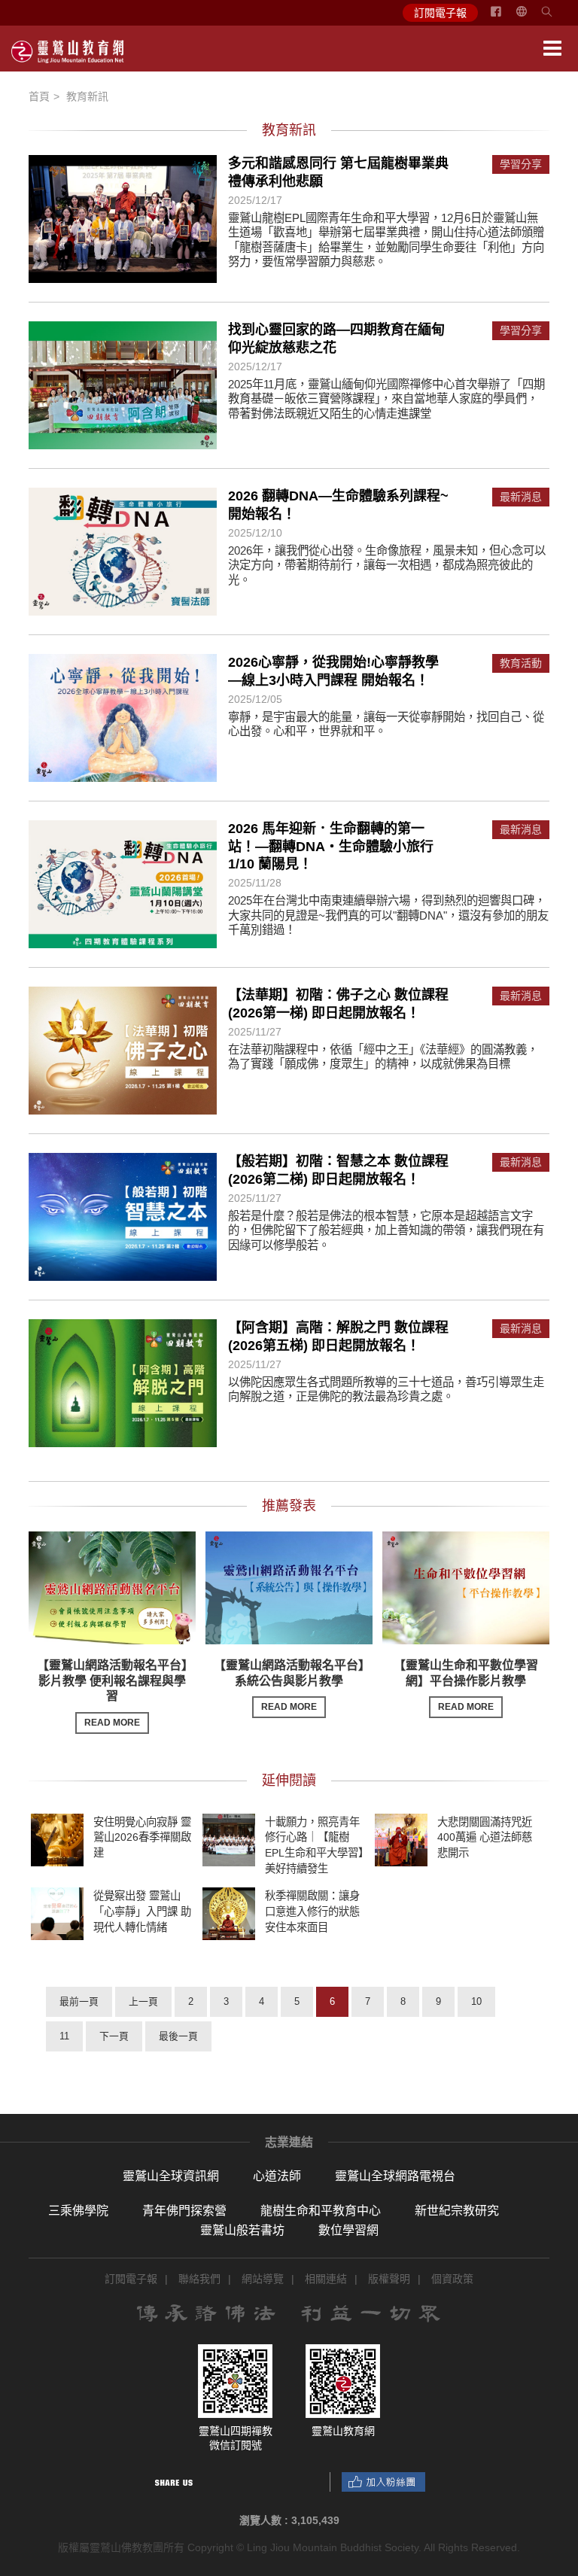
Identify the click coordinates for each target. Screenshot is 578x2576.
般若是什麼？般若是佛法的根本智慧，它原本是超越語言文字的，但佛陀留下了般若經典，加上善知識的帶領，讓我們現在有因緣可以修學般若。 (386, 1230)
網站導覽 (263, 2279)
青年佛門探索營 (184, 2211)
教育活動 (521, 663)
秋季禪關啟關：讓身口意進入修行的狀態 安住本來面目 (312, 1911)
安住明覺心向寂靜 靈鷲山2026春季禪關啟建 (142, 1837)
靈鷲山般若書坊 (242, 2230)
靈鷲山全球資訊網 (171, 2176)
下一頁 (114, 2036)
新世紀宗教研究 (457, 2211)
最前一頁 (79, 2001)
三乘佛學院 (78, 2211)
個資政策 (452, 2279)
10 (476, 2001)
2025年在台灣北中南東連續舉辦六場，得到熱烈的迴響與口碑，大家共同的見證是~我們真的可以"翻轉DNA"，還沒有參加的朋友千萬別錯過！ (388, 915)
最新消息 (521, 497)
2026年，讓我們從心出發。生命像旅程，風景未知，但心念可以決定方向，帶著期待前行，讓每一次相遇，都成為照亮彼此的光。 (387, 565)
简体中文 (531, 17)
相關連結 (326, 2279)
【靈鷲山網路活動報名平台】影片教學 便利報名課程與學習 (112, 1693)
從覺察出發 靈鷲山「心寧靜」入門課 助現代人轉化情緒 (142, 1911)
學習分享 (521, 164)
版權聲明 (389, 2279)
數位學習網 (348, 2230)
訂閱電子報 (440, 13)
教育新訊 (87, 96)
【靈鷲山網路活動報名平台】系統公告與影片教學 (289, 1686)
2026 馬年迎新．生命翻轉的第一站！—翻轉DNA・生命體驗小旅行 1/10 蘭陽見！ (331, 846)
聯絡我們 (199, 2279)
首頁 (39, 96)
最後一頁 (178, 2036)
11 (64, 2036)
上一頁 (143, 2001)
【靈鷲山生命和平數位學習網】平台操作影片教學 (466, 1686)
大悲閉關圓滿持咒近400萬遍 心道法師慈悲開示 (485, 1837)
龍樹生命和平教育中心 (321, 2211)
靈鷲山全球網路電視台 (395, 2176)
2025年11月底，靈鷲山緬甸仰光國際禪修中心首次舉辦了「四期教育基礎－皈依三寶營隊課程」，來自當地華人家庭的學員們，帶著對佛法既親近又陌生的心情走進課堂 (386, 399)
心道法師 (277, 2176)
